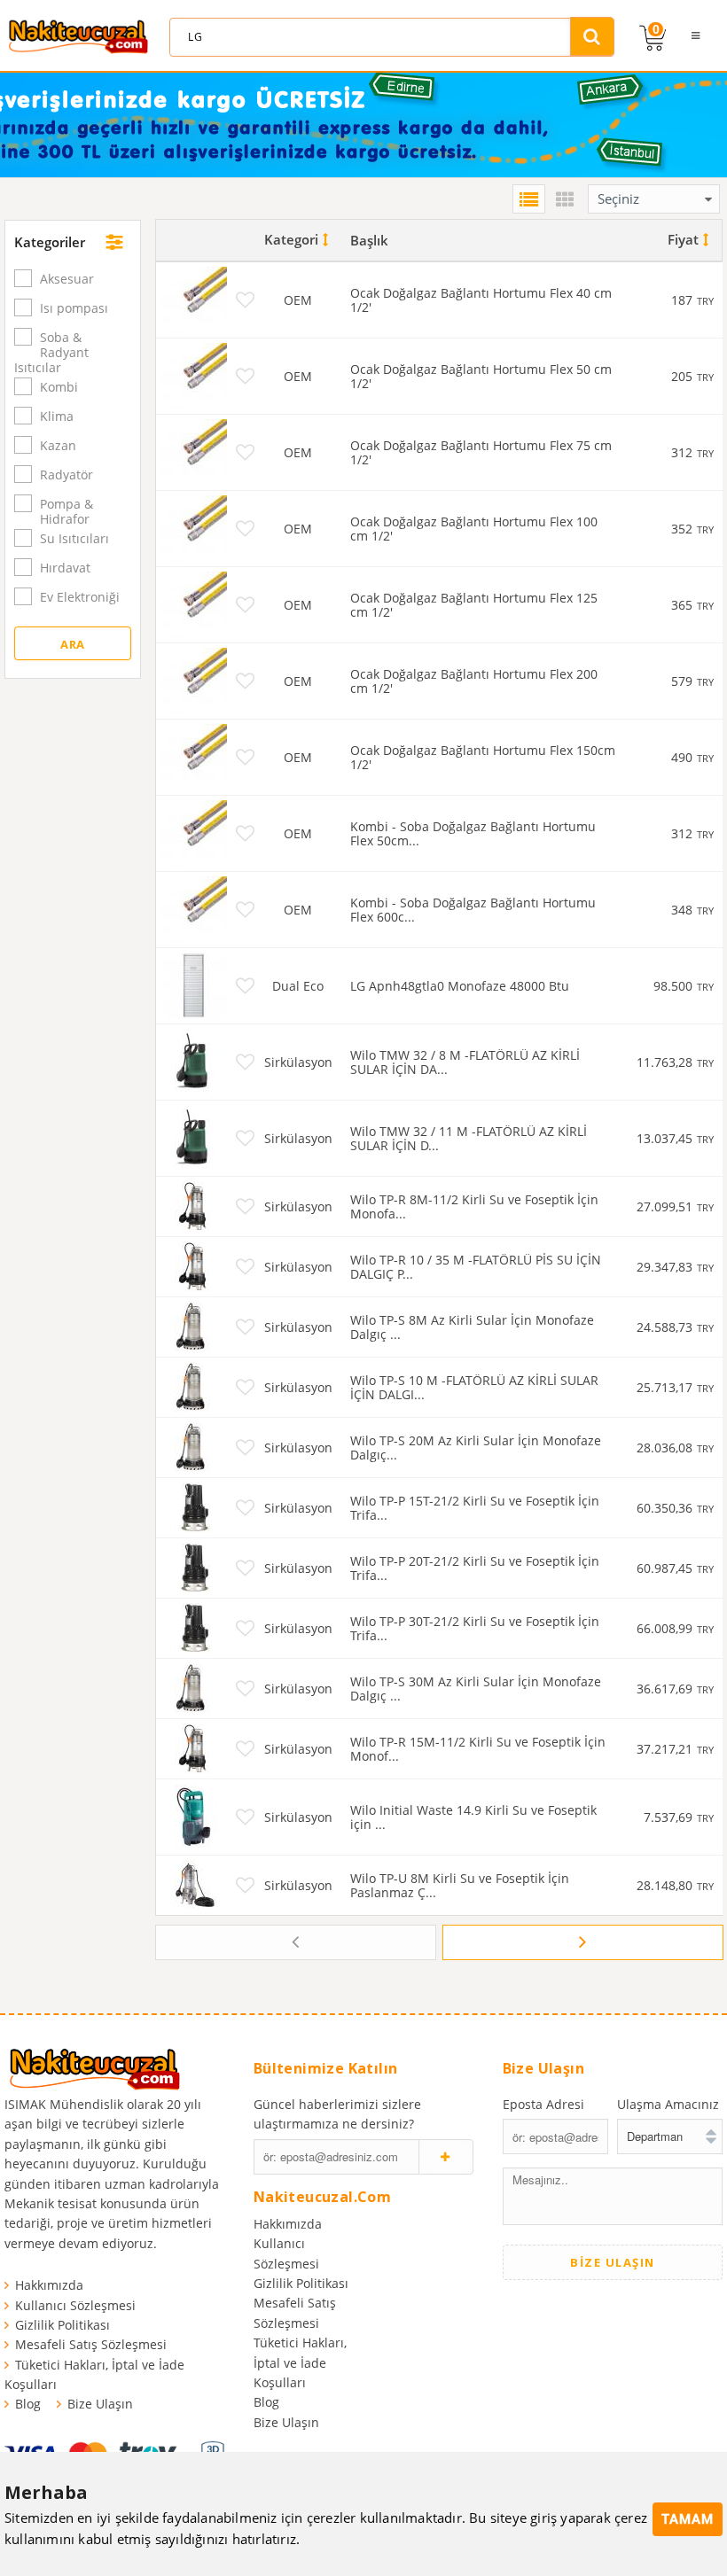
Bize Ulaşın (100, 2404)
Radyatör (66, 475)
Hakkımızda (49, 2285)
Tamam (688, 2519)
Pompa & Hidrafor (66, 511)
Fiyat (683, 239)
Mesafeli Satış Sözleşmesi (91, 2344)
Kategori (291, 239)
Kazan (58, 445)
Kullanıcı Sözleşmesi (75, 2305)
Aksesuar (67, 279)
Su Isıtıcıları (74, 538)
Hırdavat (65, 568)
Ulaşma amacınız (668, 2104)
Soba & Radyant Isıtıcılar (51, 352)
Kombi (59, 387)
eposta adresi (543, 2104)
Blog (28, 2404)
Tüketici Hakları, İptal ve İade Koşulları (300, 2362)
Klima (57, 416)
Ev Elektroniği (80, 597)
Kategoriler (50, 242)
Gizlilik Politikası (63, 2325)
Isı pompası (74, 308)
